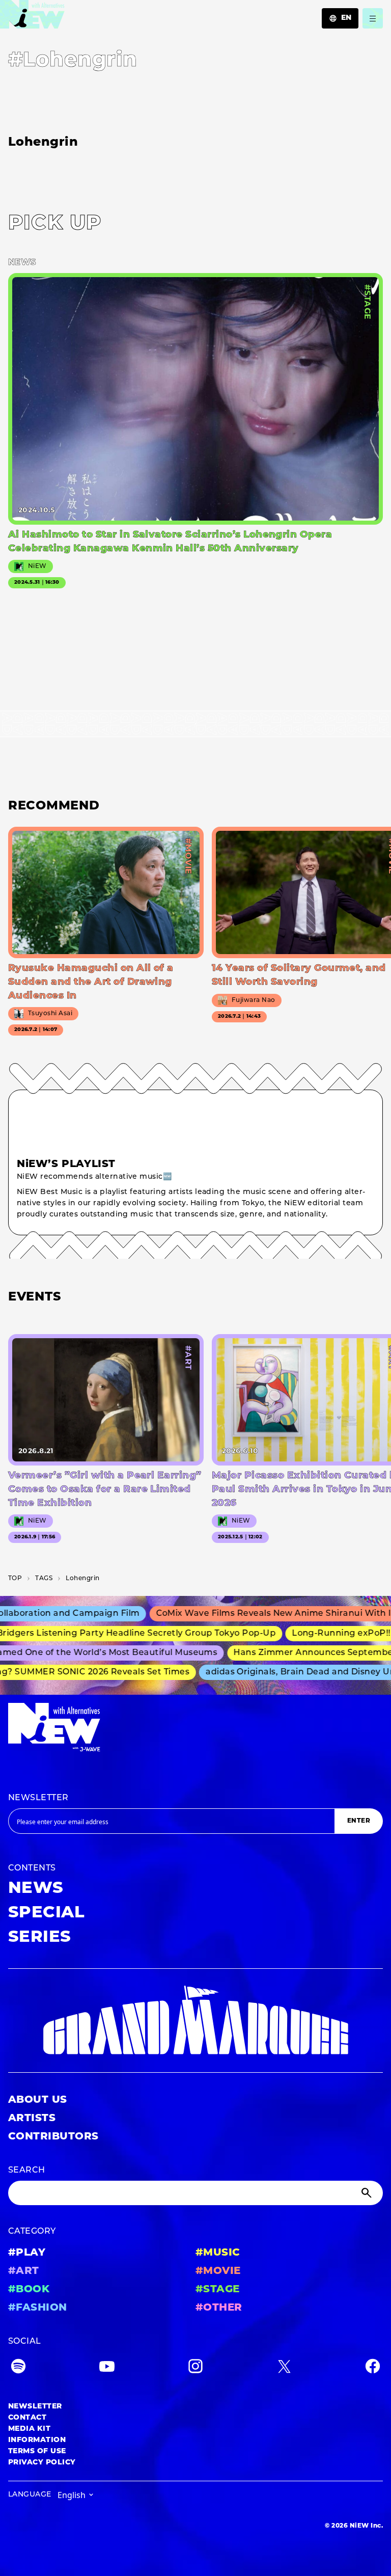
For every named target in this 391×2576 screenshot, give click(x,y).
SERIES (40, 1938)
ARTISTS (32, 2119)
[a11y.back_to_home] (32, 17)
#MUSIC (218, 2253)
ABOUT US (38, 2100)
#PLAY (27, 2253)
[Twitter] (284, 2368)
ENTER (359, 1821)
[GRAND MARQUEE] (195, 2021)
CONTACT (27, 2418)
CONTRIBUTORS (53, 2137)
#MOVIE (218, 2271)
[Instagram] (195, 2368)
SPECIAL (46, 1913)
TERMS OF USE (37, 2451)
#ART (24, 2271)
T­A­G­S (44, 1579)
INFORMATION (37, 2440)
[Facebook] (373, 2368)
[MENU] (373, 18)
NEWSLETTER (38, 1798)
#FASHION (38, 2308)
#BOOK (29, 2290)
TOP (15, 1579)
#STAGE (218, 2290)
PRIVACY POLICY (42, 2463)
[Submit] (368, 2193)
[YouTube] (107, 2368)
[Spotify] (18, 2368)
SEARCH (27, 2171)
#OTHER (219, 2308)
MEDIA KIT (29, 2429)
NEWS (36, 1889)
